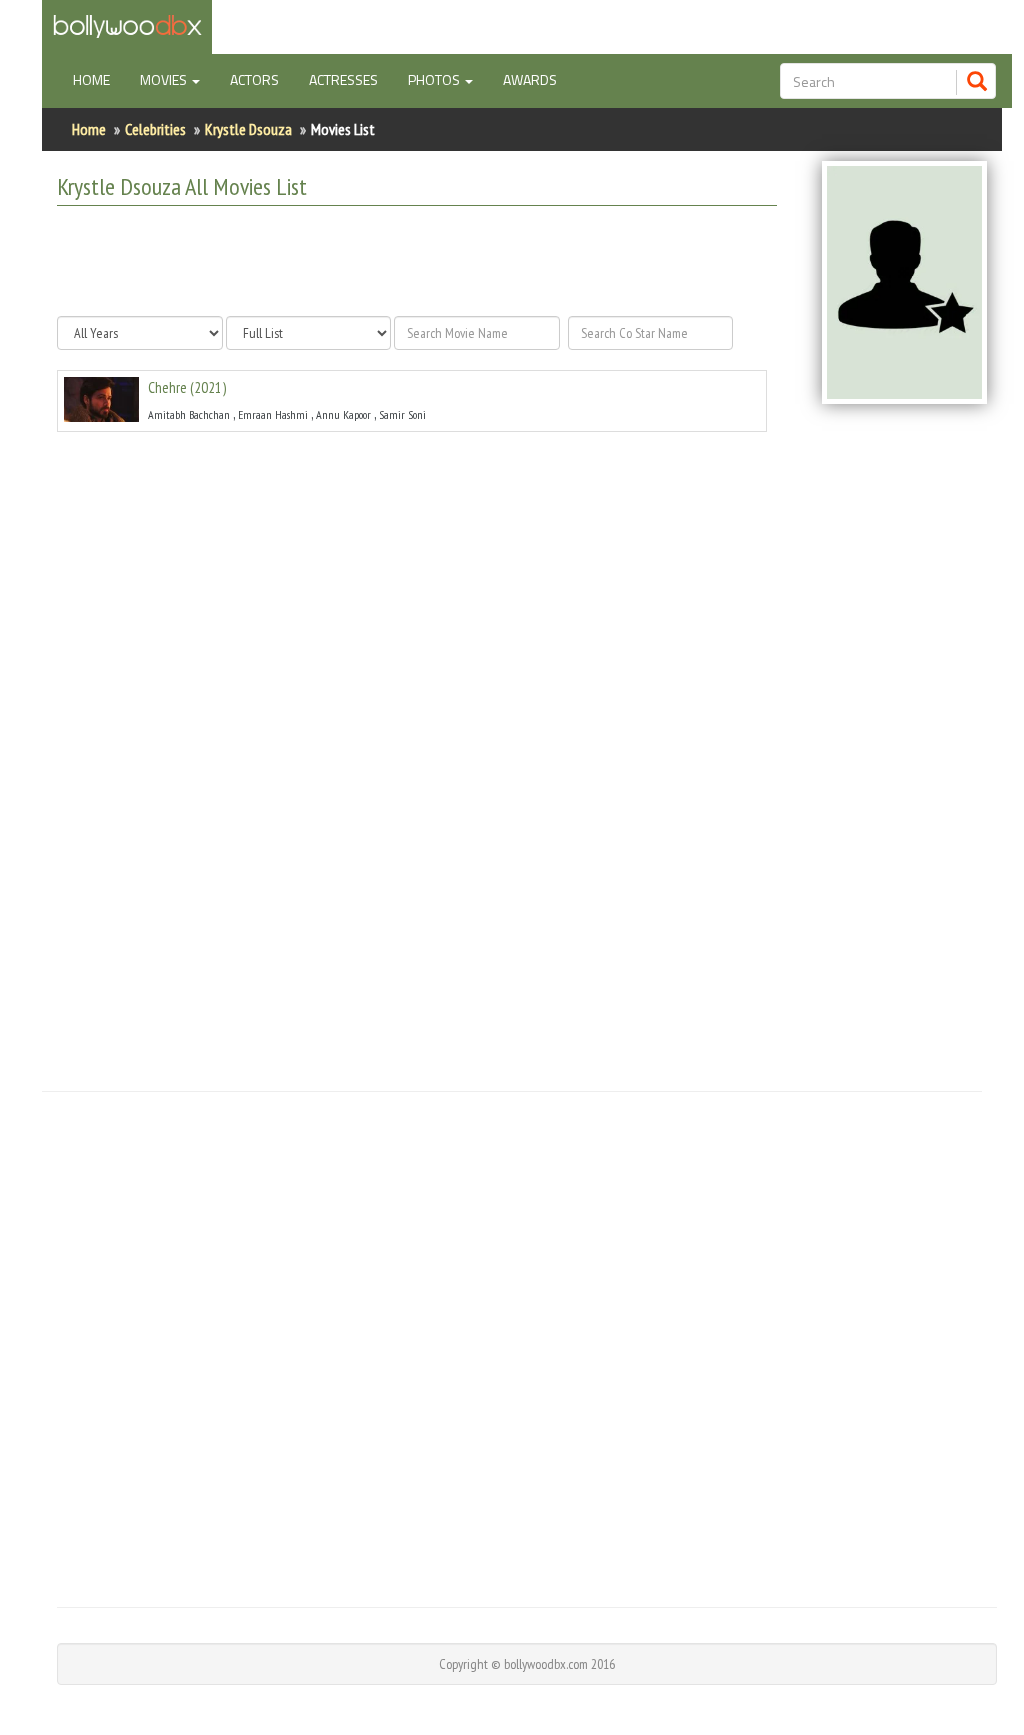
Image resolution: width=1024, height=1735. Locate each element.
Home (99, 79)
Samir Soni (402, 414)
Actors (254, 79)
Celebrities (155, 129)
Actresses (343, 79)
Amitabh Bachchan (189, 414)
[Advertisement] (413, 261)
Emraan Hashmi (273, 414)
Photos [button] (435, 79)
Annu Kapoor (343, 414)
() (187, 387)
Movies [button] (165, 79)
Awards (530, 79)
